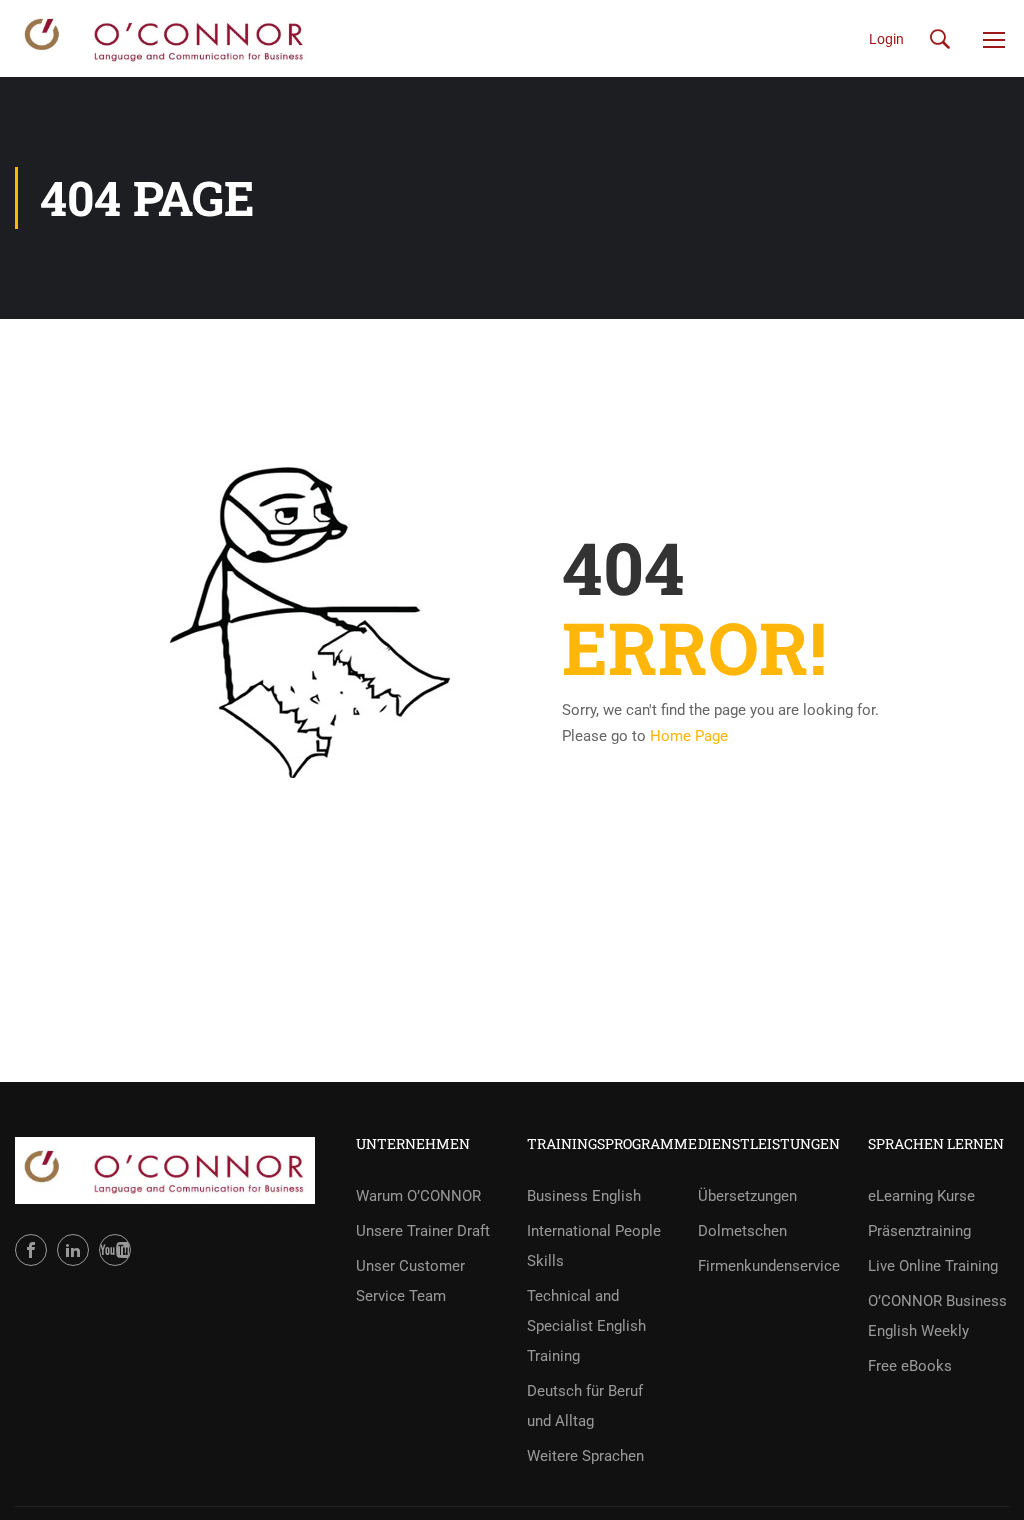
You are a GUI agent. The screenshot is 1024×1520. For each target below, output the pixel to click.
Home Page (689, 736)
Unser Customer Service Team (410, 1281)
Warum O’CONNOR (418, 1196)
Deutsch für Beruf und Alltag (585, 1406)
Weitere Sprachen (585, 1456)
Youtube (115, 1250)
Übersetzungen (747, 1196)
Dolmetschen (742, 1231)
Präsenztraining (919, 1231)
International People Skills (594, 1246)
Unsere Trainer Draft (423, 1231)
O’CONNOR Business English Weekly (937, 1316)
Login (886, 39)
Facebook (31, 1250)
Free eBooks (910, 1366)
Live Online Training (933, 1266)
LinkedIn (73, 1250)
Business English (584, 1196)
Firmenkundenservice (768, 1266)
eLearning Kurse (921, 1196)
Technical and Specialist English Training (586, 1326)
